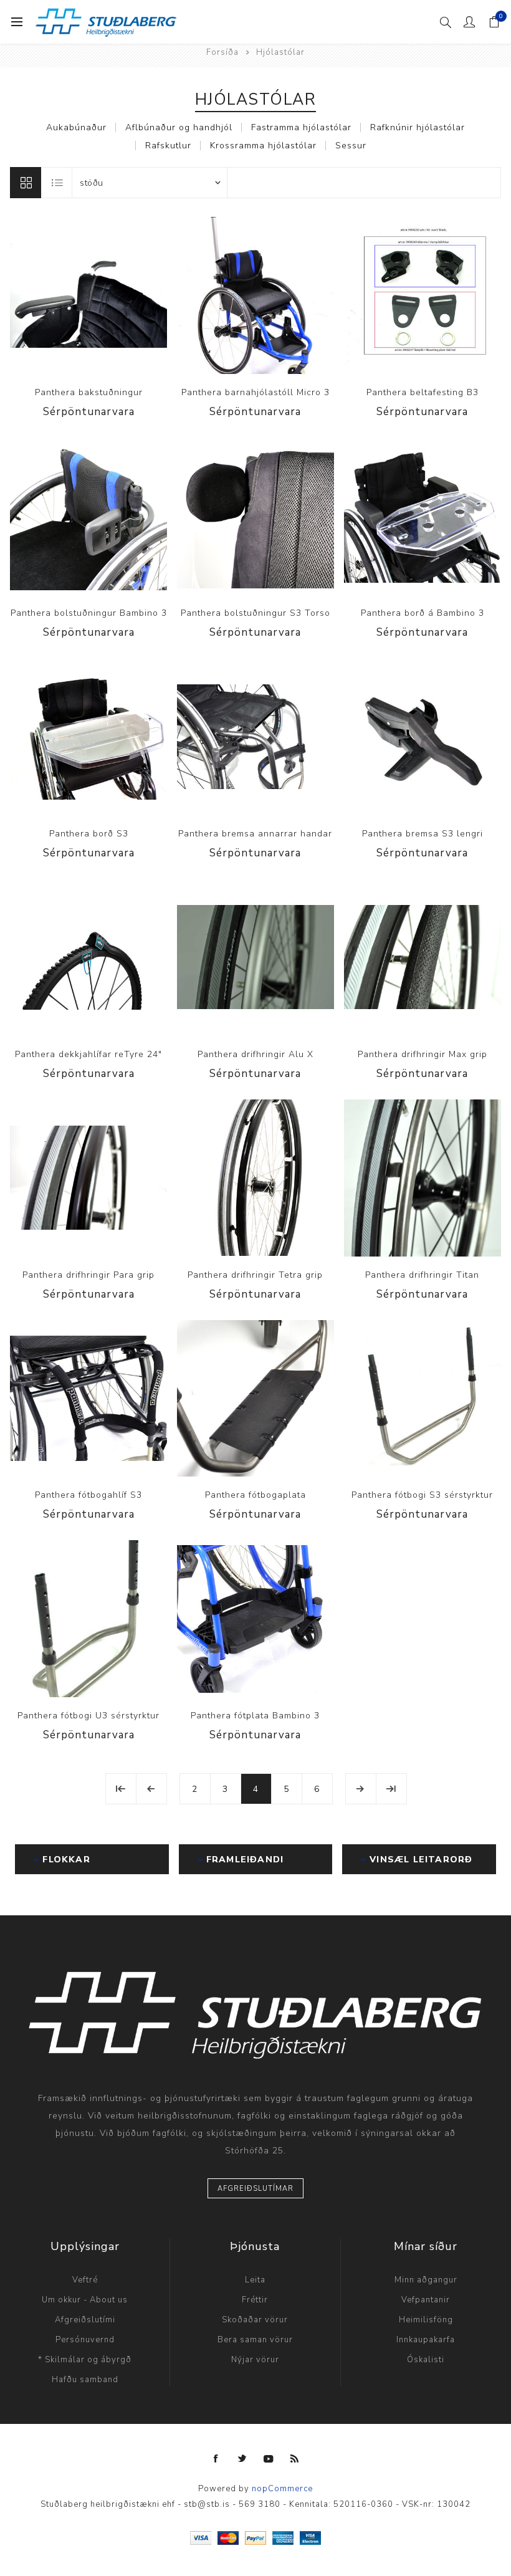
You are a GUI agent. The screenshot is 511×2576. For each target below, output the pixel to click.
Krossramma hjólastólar (263, 146)
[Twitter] (242, 2459)
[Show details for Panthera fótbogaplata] (255, 1399)
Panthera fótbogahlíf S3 (88, 1495)
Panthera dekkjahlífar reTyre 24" (88, 1054)
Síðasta (391, 1789)
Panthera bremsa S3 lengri (423, 834)
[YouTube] (269, 2459)
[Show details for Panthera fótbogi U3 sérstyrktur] (88, 1619)
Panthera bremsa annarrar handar (255, 834)
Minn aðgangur (426, 2280)
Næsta (361, 1789)
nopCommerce (282, 2489)
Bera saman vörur (255, 2340)
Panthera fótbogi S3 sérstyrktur (422, 1495)
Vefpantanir (426, 2300)
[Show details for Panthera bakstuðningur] (88, 295)
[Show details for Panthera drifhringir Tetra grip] (255, 1178)
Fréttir (255, 2300)
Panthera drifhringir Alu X (255, 1054)
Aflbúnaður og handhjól (179, 127)
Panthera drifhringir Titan (422, 1275)
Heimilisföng (426, 2320)
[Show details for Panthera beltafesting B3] (423, 295)
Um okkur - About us (85, 2300)
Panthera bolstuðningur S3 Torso (255, 613)
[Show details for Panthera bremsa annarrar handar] (255, 737)
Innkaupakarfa (426, 2340)
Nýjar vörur (255, 2360)
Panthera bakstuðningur (89, 392)
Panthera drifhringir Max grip (423, 1054)
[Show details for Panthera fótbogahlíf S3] (88, 1399)
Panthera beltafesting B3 (423, 392)
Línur (26, 183)
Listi (57, 183)
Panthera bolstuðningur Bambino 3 (89, 613)
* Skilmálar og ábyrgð (85, 2360)
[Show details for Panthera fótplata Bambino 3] (255, 1619)
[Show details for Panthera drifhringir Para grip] (88, 1178)
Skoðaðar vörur (255, 2320)
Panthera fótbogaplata (255, 1495)
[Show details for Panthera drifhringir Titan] (423, 1178)
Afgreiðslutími (85, 2320)
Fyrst (121, 1789)
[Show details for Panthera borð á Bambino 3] (423, 516)
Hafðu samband (85, 2380)
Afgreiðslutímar (255, 2189)
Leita (255, 2280)
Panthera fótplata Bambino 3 (255, 1716)
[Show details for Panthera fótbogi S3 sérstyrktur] (423, 1399)
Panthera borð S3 (89, 834)
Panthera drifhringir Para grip (88, 1275)
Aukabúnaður (76, 127)
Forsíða (222, 52)
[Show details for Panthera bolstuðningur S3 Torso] (255, 516)
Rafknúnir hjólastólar (418, 127)
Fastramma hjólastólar (301, 127)
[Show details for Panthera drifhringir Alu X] (255, 957)
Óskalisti (426, 2360)
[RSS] (295, 2459)
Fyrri (151, 1789)
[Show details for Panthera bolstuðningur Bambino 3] (88, 516)
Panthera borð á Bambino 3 (423, 613)
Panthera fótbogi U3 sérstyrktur (88, 1716)
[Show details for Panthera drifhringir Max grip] (423, 957)
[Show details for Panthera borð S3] (88, 737)
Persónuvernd (85, 2340)
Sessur (351, 146)
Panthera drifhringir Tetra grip (255, 1275)
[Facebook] (216, 2459)
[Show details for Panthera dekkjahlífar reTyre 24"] (88, 957)
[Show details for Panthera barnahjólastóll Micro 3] (255, 295)
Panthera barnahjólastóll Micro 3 (255, 392)
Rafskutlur (168, 146)
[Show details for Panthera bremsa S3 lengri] (423, 737)
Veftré (85, 2280)
